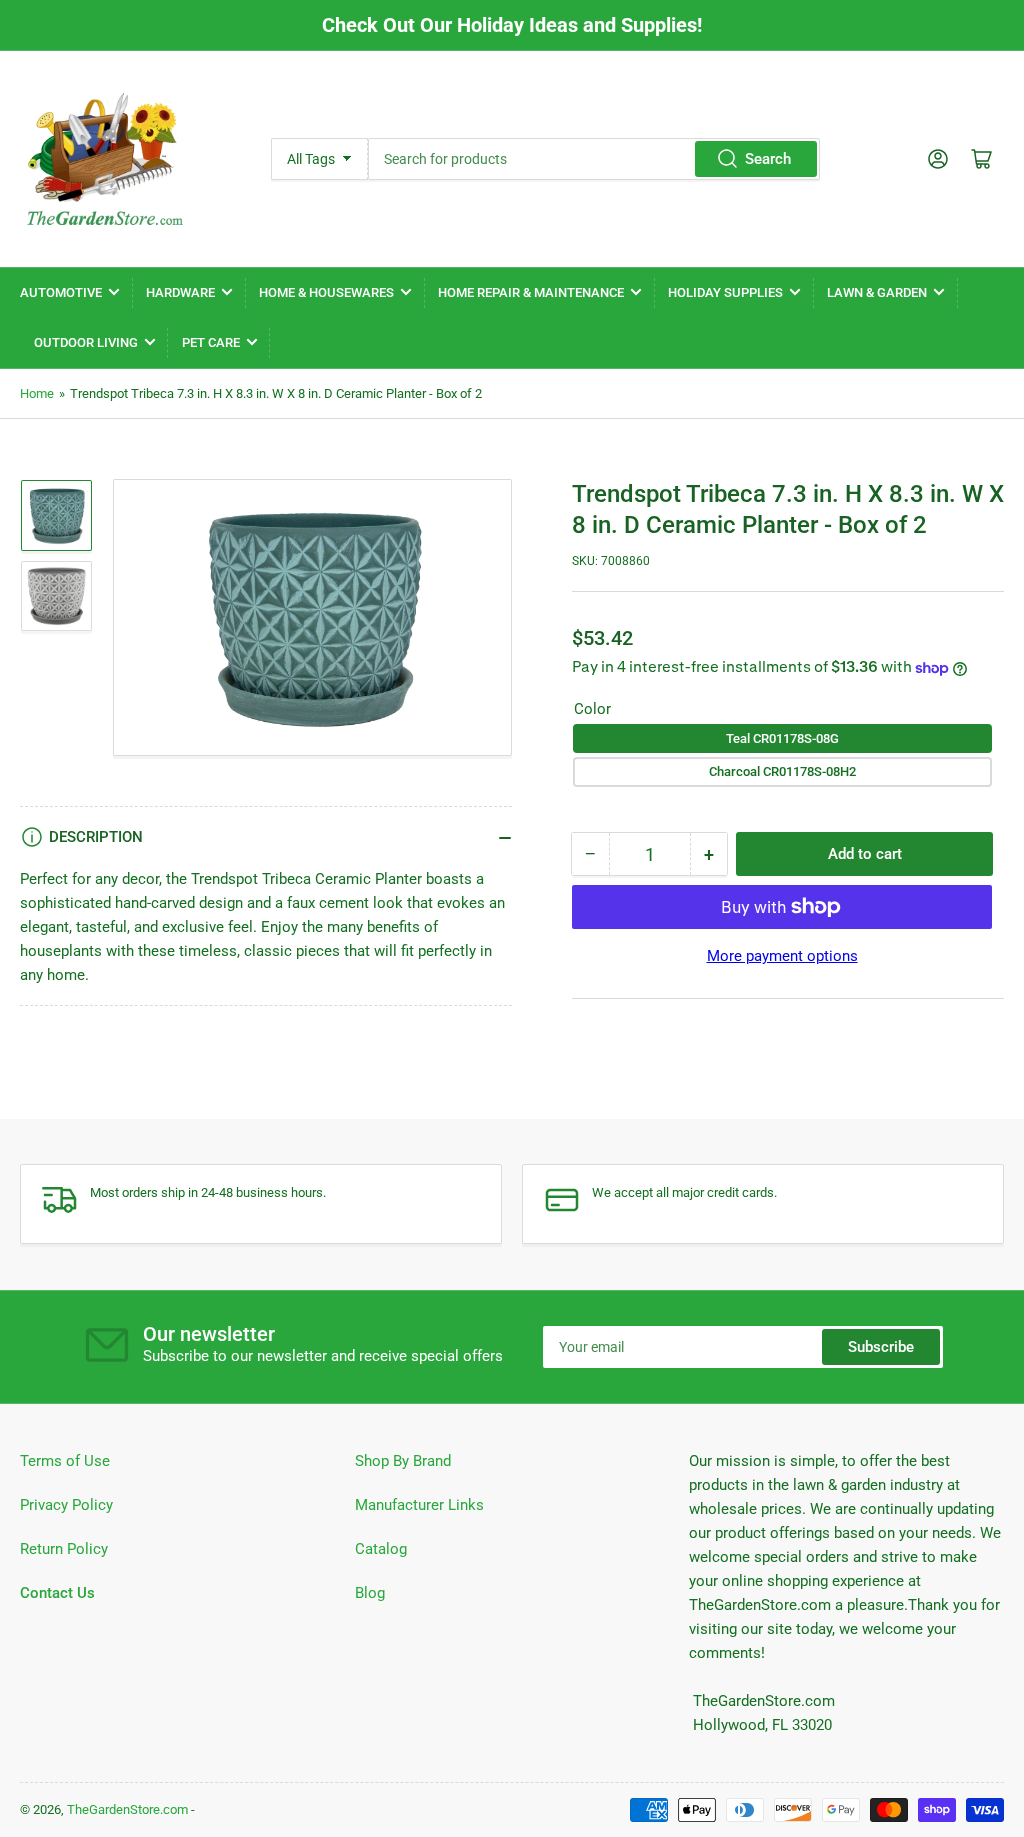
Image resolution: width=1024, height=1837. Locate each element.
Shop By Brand (403, 1461)
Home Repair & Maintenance (531, 292)
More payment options (782, 956)
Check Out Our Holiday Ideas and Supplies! (512, 25)
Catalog (381, 1549)
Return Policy (64, 1549)
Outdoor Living (86, 342)
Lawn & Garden (877, 292)
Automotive (61, 292)
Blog (370, 1593)
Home (37, 393)
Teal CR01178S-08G (782, 738)
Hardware (180, 292)
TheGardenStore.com (127, 1809)
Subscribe (881, 1347)
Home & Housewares (326, 292)
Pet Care (211, 342)
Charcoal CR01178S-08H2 (782, 771)
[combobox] (594, 159)
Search (768, 159)
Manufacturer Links (419, 1505)
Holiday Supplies (725, 292)
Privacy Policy (66, 1505)
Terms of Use (65, 1461)
